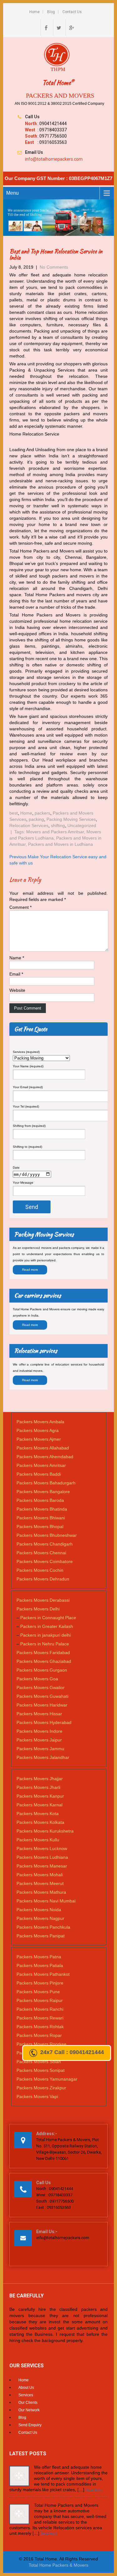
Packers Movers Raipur (40, 2000)
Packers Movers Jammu (40, 1749)
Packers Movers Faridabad (43, 1653)
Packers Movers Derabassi (43, 1600)
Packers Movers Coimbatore (45, 1561)
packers (42, 813)
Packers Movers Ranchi (40, 2009)
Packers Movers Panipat (41, 1936)
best (14, 813)
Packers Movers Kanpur (40, 1796)
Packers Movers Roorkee (41, 2044)
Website (17, 990)
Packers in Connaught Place (48, 1618)
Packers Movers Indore (39, 1731)
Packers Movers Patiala (40, 1965)
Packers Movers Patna (39, 1957)
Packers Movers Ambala (40, 1422)
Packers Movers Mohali (40, 1875)
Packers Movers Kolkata (40, 1822)
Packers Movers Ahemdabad (45, 1457)
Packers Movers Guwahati (42, 1696)
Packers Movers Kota (38, 1814)
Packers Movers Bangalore (43, 1492)
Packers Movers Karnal (39, 1805)
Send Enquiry (30, 2425)
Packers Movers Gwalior (41, 1687)
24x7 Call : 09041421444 (72, 2052)
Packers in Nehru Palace (45, 1644)
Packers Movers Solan (39, 2062)
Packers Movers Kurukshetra (45, 1831)
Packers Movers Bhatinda (42, 1509)
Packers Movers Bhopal (40, 1527)
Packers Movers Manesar (42, 1866)
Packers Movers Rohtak (40, 2027)
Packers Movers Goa (37, 1679)
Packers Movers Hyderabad (44, 1722)
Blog (51, 12)
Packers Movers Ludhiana (42, 1857)
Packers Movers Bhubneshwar (47, 1535)
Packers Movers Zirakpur (41, 2088)
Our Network (29, 2410)
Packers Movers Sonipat (41, 2070)
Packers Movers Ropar (39, 2035)
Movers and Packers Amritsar (55, 832)
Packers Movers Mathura (41, 1892)
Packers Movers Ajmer (39, 1439)
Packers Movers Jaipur (39, 1740)
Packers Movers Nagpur (40, 1918)
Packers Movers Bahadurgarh (46, 1483)
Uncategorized (82, 825)
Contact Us (72, 12)
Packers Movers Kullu (38, 1840)
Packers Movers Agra (38, 1430)
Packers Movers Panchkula (43, 1927)
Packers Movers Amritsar (41, 1465)
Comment (20, 907)
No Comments (54, 267)
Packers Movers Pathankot (43, 1974)
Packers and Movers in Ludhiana (61, 844)
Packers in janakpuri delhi (46, 1635)
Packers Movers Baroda (40, 1500)
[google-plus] (71, 27)
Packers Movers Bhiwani (41, 1518)
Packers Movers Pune (38, 1992)
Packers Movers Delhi (38, 1609)
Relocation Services (29, 825)
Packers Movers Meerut (40, 1883)
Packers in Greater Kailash (47, 1626)
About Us (26, 2388)
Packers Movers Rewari (40, 2018)
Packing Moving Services (71, 819)
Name (17, 958)
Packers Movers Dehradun (43, 1579)
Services (26, 2395)
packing (36, 819)
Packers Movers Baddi (39, 1474)
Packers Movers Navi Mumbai (46, 1901)
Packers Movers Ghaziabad (44, 1661)
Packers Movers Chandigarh (45, 1544)
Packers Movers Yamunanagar (47, 2079)
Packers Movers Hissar (39, 1714)
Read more (30, 1270)
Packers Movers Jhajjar (40, 1779)
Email (16, 974)
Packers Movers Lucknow (42, 1848)
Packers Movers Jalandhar (43, 1757)
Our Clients (28, 2403)
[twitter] (59, 27)
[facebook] (46, 27)
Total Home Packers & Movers (58, 2565)
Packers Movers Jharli (38, 1787)
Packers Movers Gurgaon (42, 1670)
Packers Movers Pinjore (40, 1983)
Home (34, 12)
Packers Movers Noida (39, 1910)
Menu (12, 193)
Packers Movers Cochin (40, 1570)
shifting (58, 825)
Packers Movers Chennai (41, 1553)
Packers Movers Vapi (37, 2096)
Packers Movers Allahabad (43, 1448)
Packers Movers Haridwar (42, 1705)
